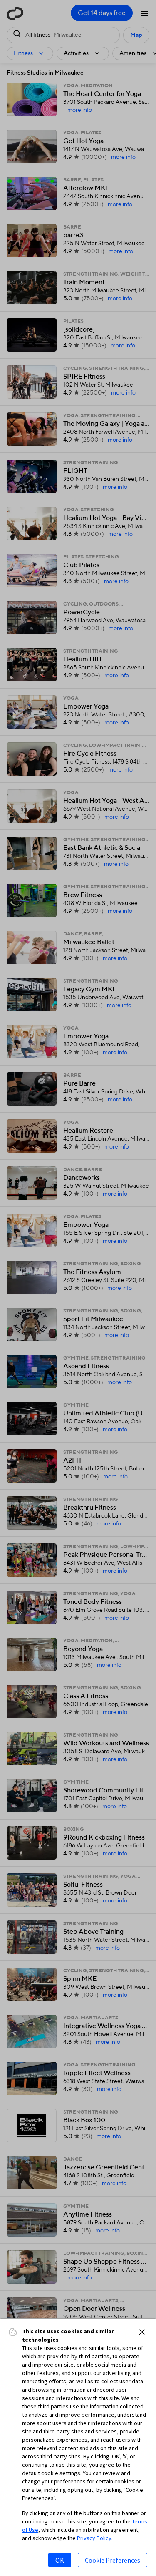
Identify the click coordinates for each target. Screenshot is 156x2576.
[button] (142, 2332)
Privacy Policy (94, 2538)
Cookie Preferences (113, 2560)
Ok (60, 2560)
